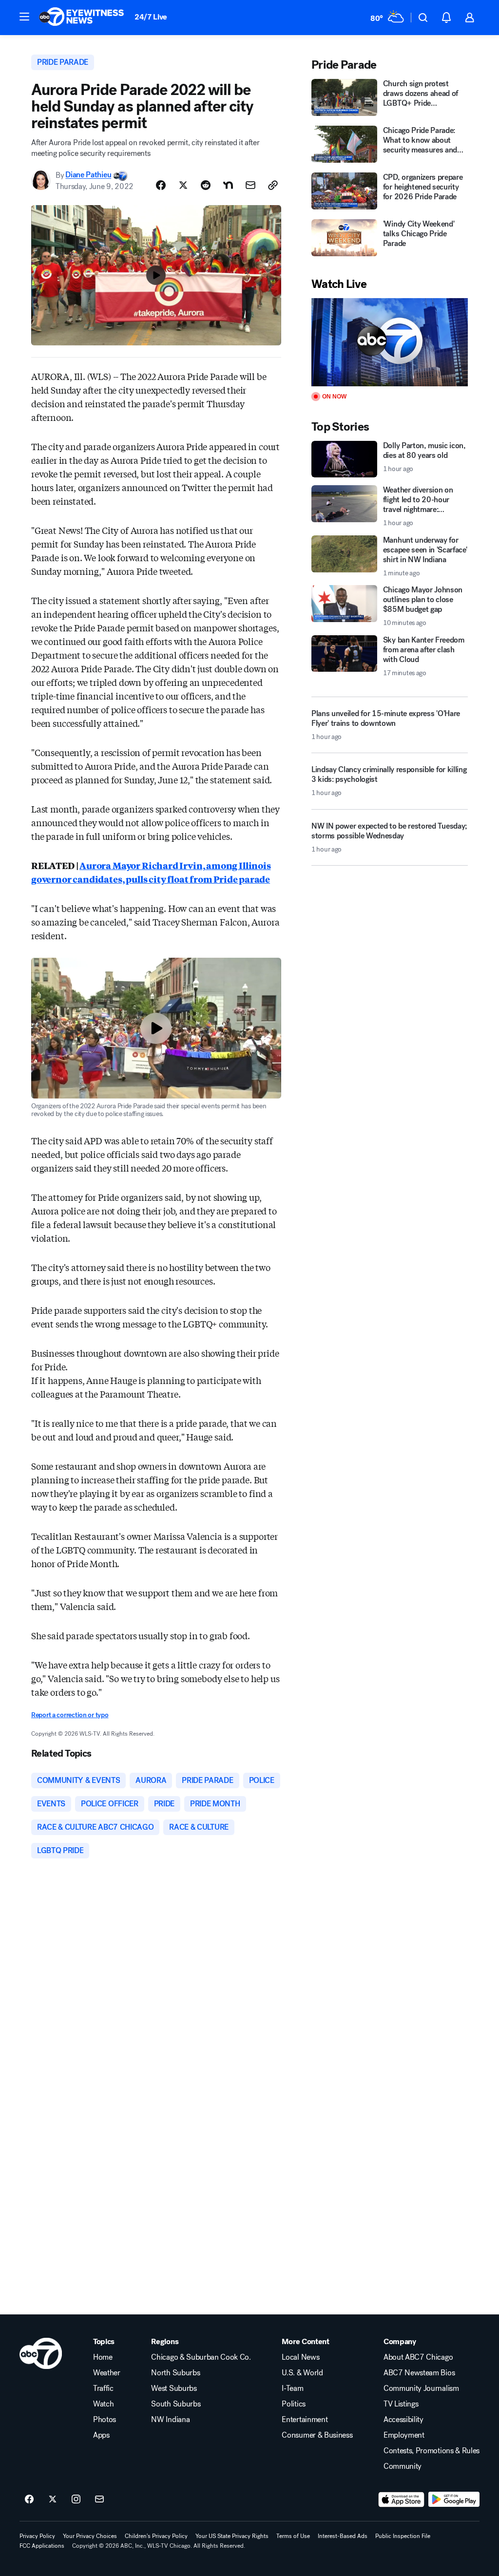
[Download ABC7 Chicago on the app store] (402, 2500)
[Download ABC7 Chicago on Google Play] (454, 2500)
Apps (101, 2435)
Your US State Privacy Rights (232, 2536)
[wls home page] (41, 2353)
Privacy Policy (37, 2536)
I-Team (292, 2388)
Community (403, 2466)
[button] (24, 17)
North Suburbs (175, 2373)
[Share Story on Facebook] (161, 185)
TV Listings (401, 2404)
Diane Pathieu (88, 175)
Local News (300, 2357)
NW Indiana (170, 2420)
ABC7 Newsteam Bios (419, 2373)
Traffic (103, 2388)
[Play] (390, 342)
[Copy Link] (273, 185)
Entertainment (305, 2420)
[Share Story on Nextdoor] (228, 185)
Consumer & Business (317, 2435)
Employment (404, 2435)
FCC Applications (42, 2546)
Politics (293, 2404)
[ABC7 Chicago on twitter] (53, 2500)
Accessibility (403, 2420)
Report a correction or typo (70, 1715)
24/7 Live (151, 17)
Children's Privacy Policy (156, 2536)
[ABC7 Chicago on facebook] (29, 2500)
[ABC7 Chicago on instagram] (76, 2500)
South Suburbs (176, 2404)
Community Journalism (421, 2388)
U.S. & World (302, 2373)
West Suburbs (174, 2388)
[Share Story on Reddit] (206, 185)
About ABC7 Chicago (418, 2357)
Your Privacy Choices (90, 2536)
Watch (103, 2404)
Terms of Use (293, 2536)
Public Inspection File (403, 2536)
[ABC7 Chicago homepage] (82, 18)
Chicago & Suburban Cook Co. (201, 2357)
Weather (107, 2373)
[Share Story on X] (183, 185)
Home (103, 2357)
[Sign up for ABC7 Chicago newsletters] (99, 2500)
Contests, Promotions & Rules (432, 2451)
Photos (105, 2420)
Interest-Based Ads (343, 2536)
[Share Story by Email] (250, 185)
